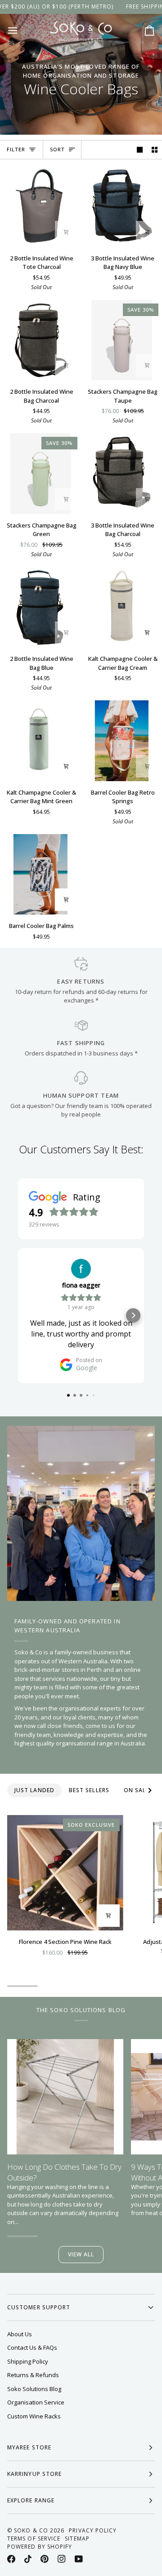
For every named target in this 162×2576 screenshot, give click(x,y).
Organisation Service (36, 2402)
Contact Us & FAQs (32, 2347)
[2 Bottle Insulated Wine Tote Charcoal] (40, 207)
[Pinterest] (45, 2559)
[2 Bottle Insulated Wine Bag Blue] (40, 607)
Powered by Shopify (40, 2547)
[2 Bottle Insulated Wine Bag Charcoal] (40, 340)
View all (81, 2254)
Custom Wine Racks (34, 2416)
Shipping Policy (28, 2361)
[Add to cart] (66, 232)
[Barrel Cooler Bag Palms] (40, 875)
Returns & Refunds (33, 2375)
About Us (20, 2334)
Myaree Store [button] (29, 2447)
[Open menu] (21, 31)
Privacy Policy (93, 2530)
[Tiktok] (28, 2559)
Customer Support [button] (39, 2307)
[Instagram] (62, 2559)
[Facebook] (11, 2559)
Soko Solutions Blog (34, 2389)
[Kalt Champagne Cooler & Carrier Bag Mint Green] (40, 741)
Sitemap (77, 2539)
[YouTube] (79, 2559)
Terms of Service (34, 2539)
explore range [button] (31, 2500)
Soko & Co (31, 2530)
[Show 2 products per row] (155, 150)
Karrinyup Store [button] (34, 2474)
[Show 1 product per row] (140, 150)
